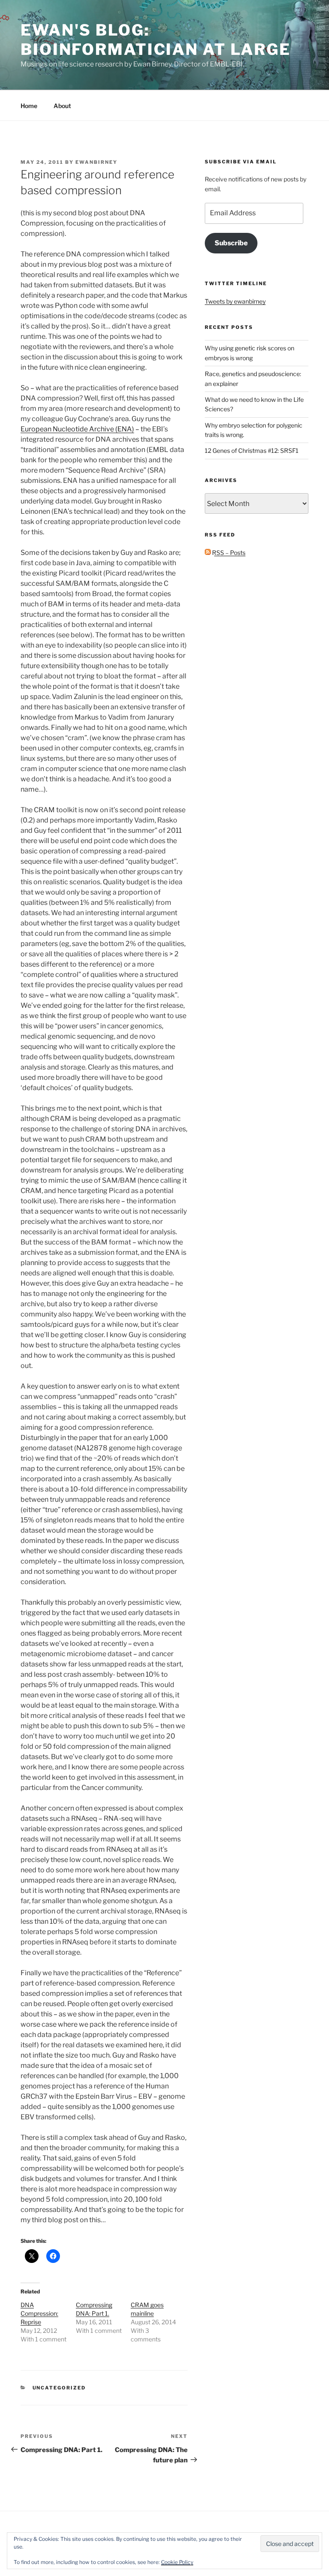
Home (29, 106)
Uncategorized (59, 2388)
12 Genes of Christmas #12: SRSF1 (252, 450)
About (62, 106)
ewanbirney (96, 162)
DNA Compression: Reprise (39, 2313)
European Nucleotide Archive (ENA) (77, 429)
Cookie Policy (177, 2562)
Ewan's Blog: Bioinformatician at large (156, 40)
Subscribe (231, 243)
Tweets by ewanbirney (235, 301)
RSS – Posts (228, 553)
